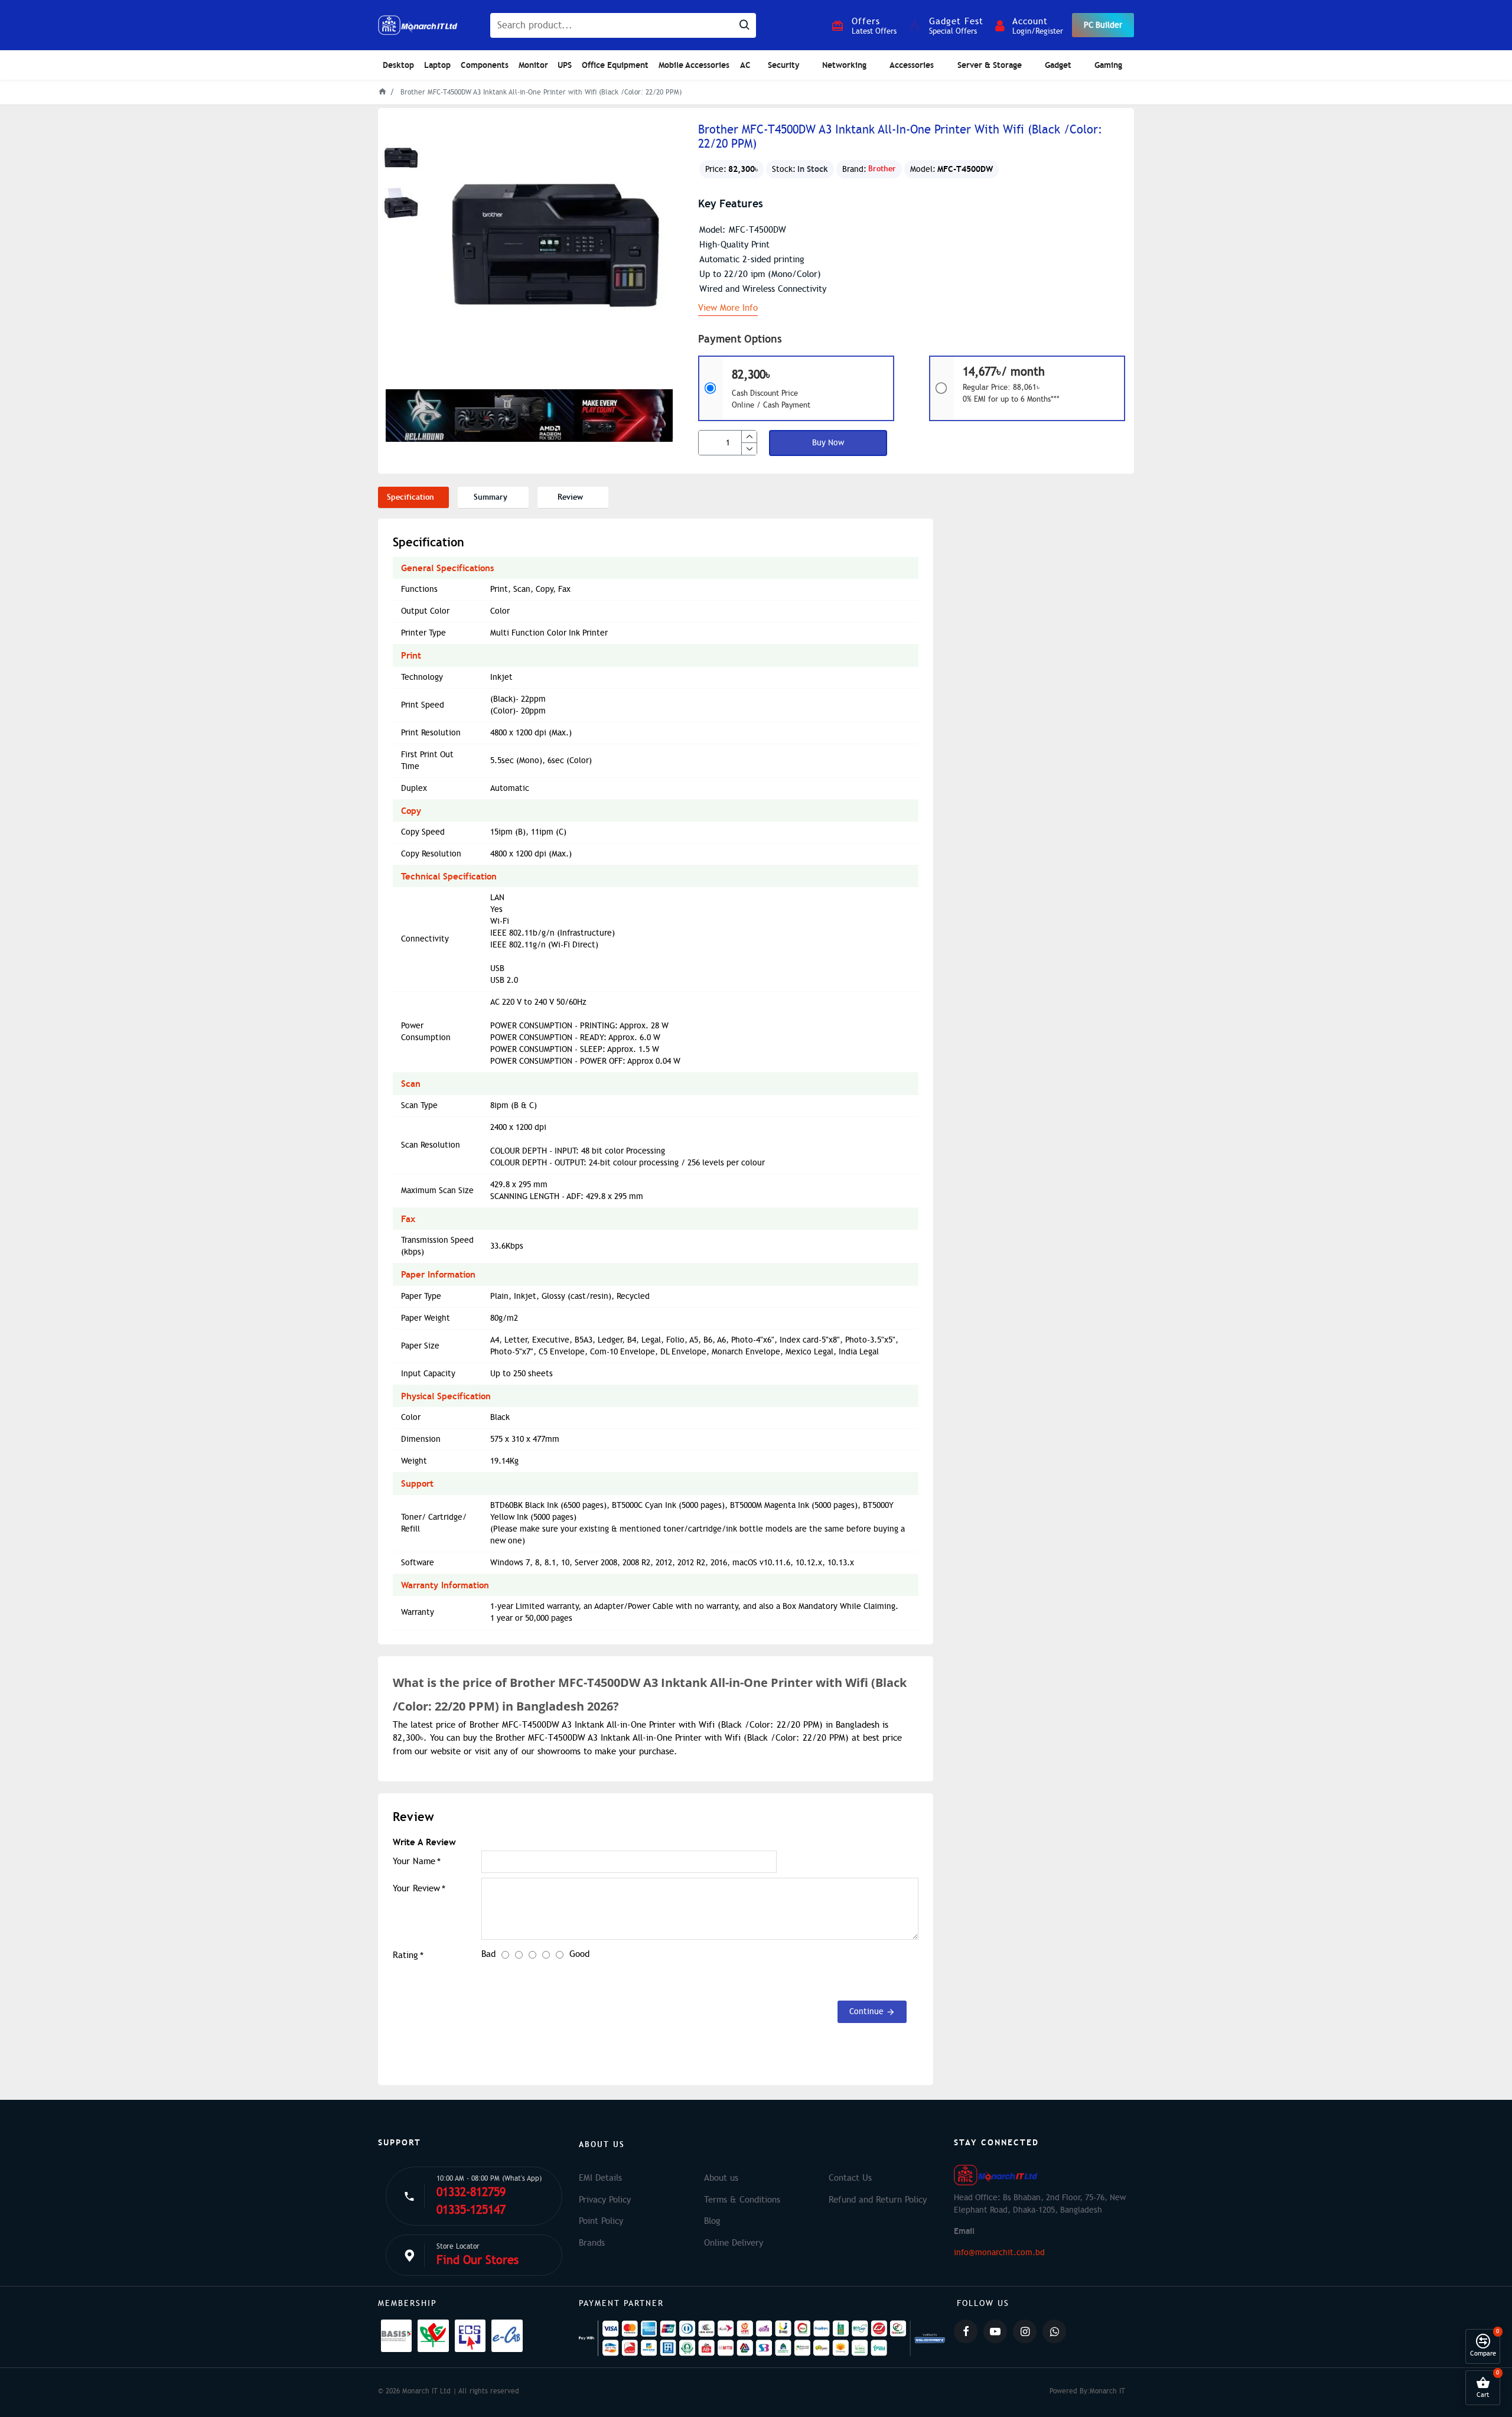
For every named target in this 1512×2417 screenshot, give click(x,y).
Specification (410, 497)
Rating (405, 1955)
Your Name (414, 1861)
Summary (491, 497)
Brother (882, 169)
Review (570, 497)
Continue (866, 2012)
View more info (728, 308)
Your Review (416, 1888)
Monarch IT (1107, 2391)
